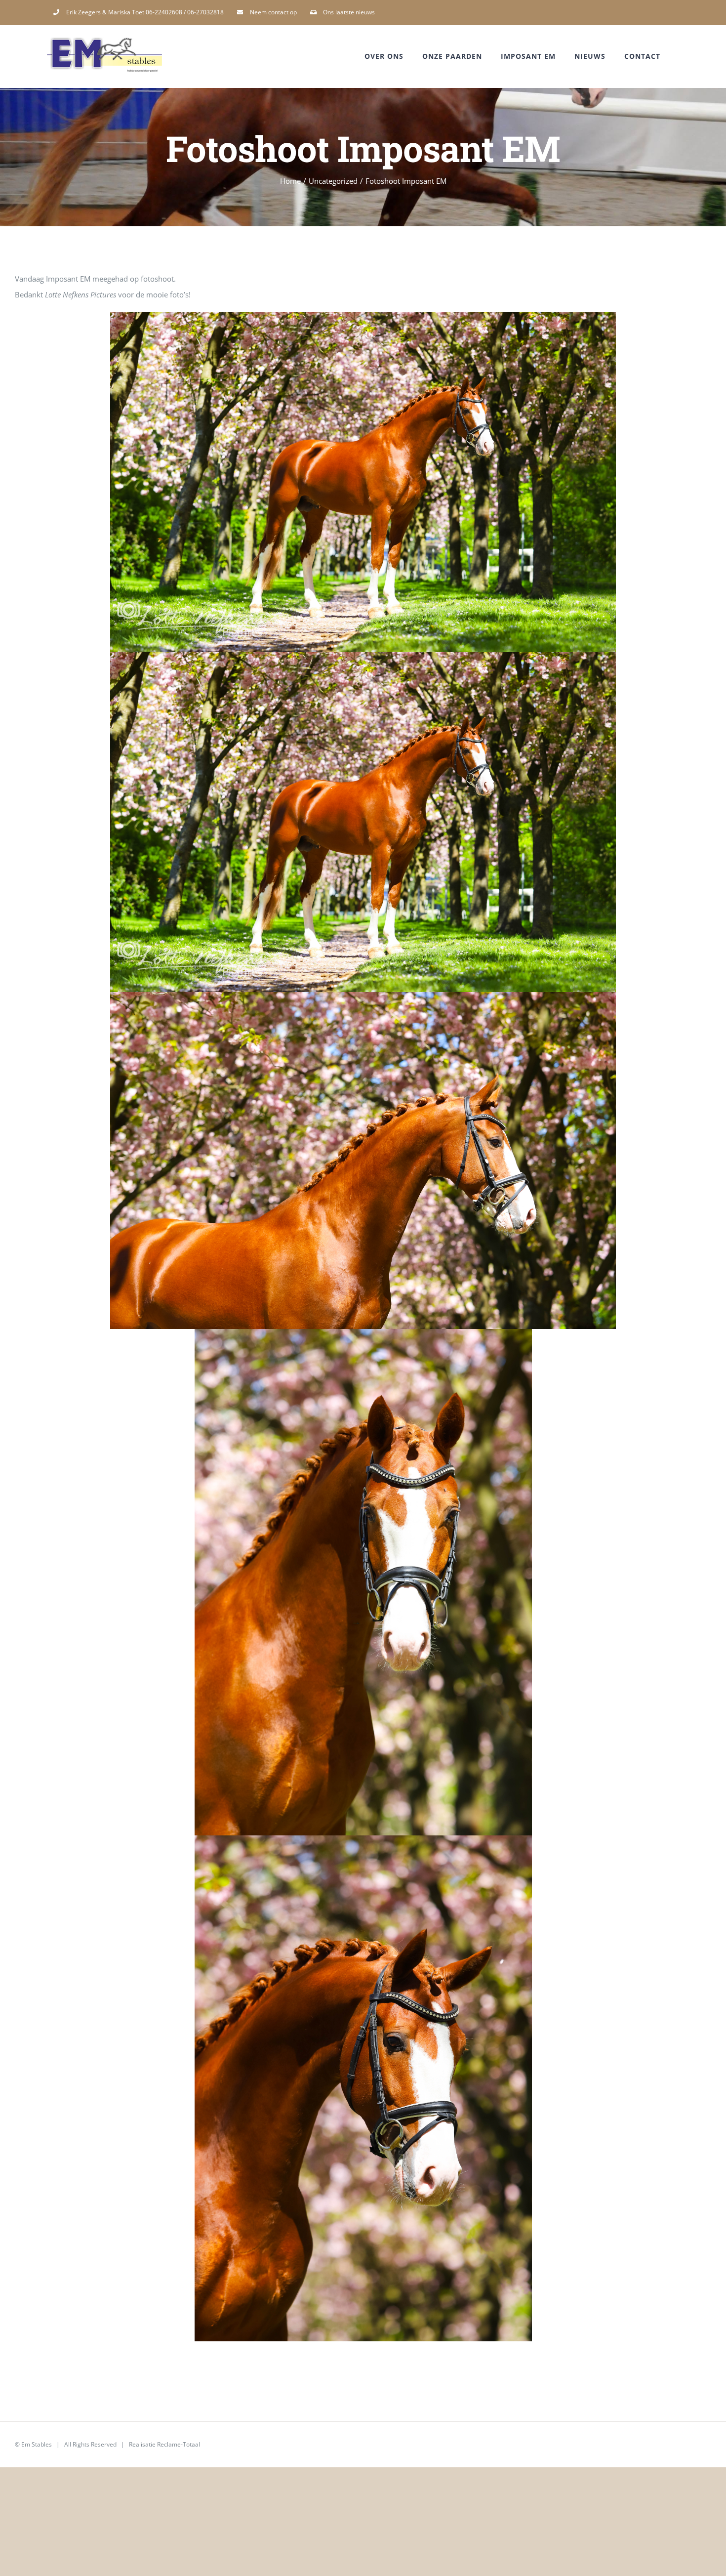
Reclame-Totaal (179, 2444)
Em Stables (37, 2444)
